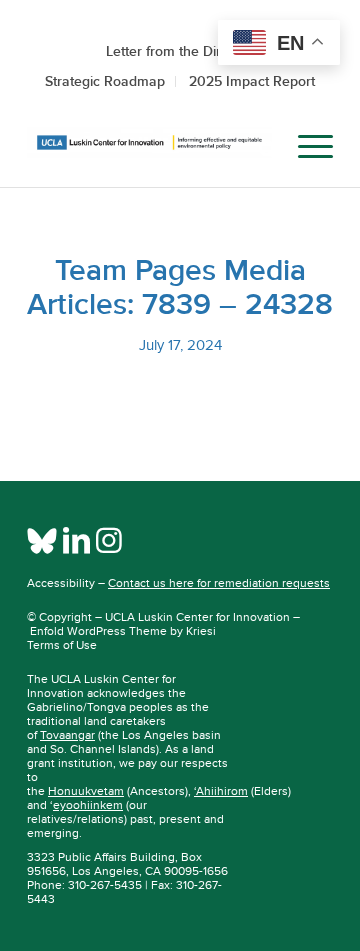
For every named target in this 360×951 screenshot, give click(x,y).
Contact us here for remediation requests (219, 583)
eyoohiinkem (88, 805)
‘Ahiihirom (221, 791)
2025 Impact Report (252, 81)
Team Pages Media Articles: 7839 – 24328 (180, 287)
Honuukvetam (86, 791)
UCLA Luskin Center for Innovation (197, 617)
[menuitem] (258, 147)
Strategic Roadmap (105, 81)
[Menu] (305, 147)
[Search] (258, 147)
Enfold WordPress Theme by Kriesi (123, 631)
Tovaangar (67, 735)
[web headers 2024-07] (149, 147)
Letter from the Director (179, 51)
